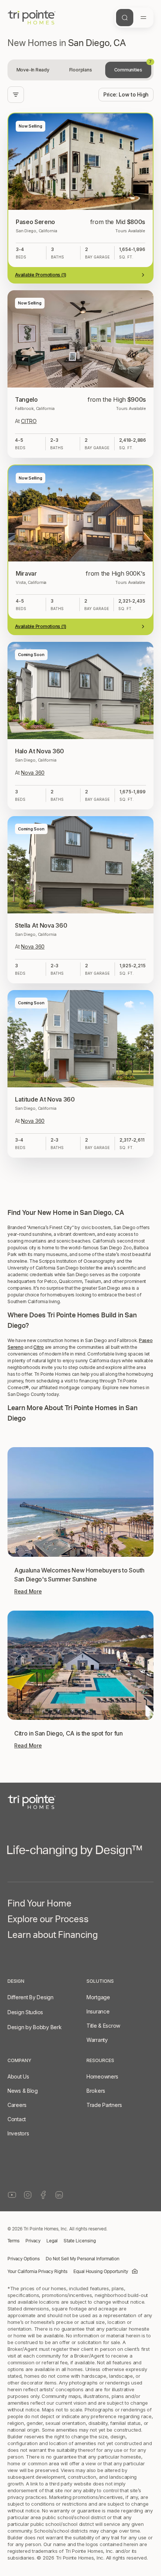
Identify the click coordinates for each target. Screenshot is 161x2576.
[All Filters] (16, 95)
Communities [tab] (133, 67)
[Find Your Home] (125, 18)
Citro (39, 2136)
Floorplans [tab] (81, 70)
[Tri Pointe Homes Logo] (32, 18)
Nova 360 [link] (33, 773)
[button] (80, 1955)
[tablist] (80, 70)
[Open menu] (143, 18)
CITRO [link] (29, 421)
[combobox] (126, 95)
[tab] (33, 70)
